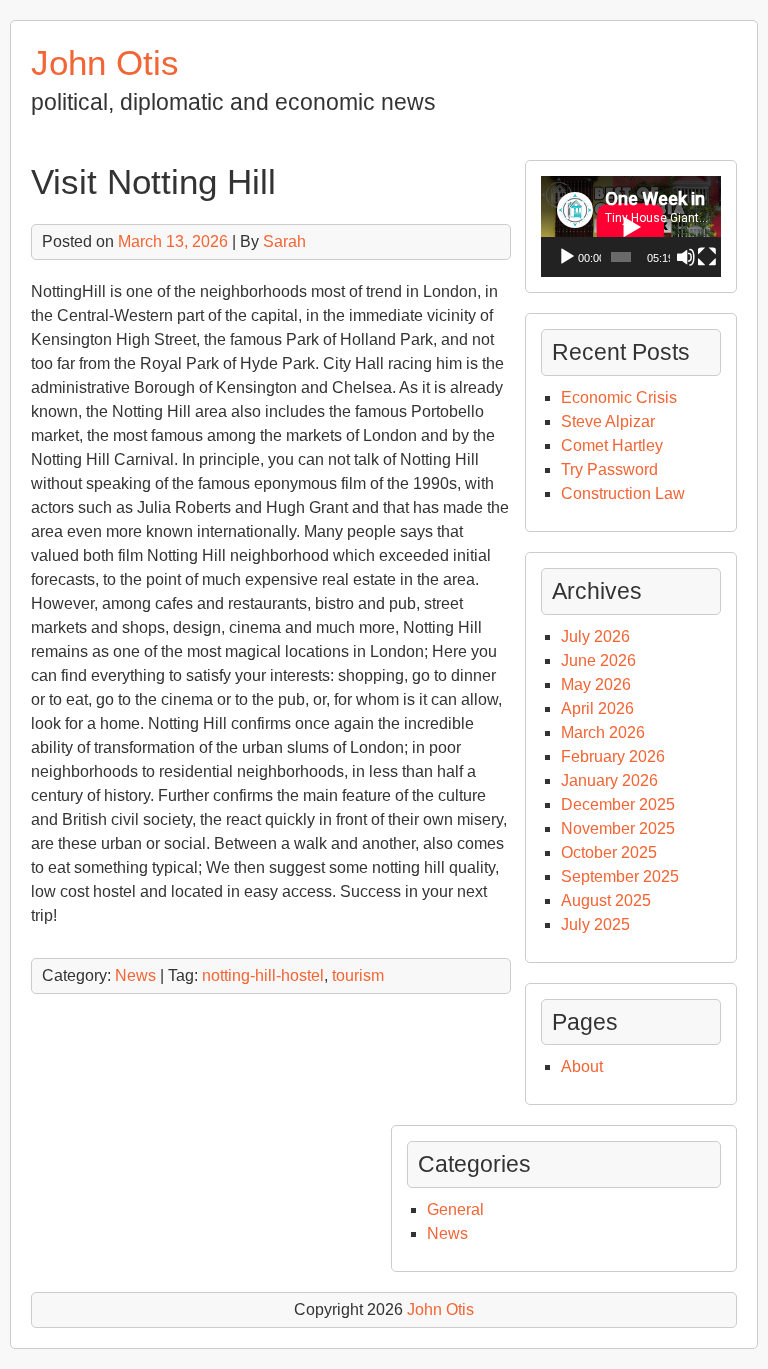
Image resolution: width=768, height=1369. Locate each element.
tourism (358, 975)
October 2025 (609, 852)
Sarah (284, 241)
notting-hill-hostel (263, 975)
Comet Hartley (612, 445)
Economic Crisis (619, 397)
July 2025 (595, 924)
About (582, 1066)
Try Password (609, 469)
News (135, 975)
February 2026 (613, 756)
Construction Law (623, 493)
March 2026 (603, 732)
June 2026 (598, 660)
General (455, 1209)
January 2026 (609, 780)
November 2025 (618, 828)
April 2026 (597, 708)
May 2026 (596, 684)
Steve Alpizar (608, 421)
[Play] (567, 257)
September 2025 (620, 876)
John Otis (105, 62)
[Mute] (686, 257)
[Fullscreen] (707, 257)
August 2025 (606, 900)
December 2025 (618, 804)
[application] (631, 226)
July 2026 (595, 636)
